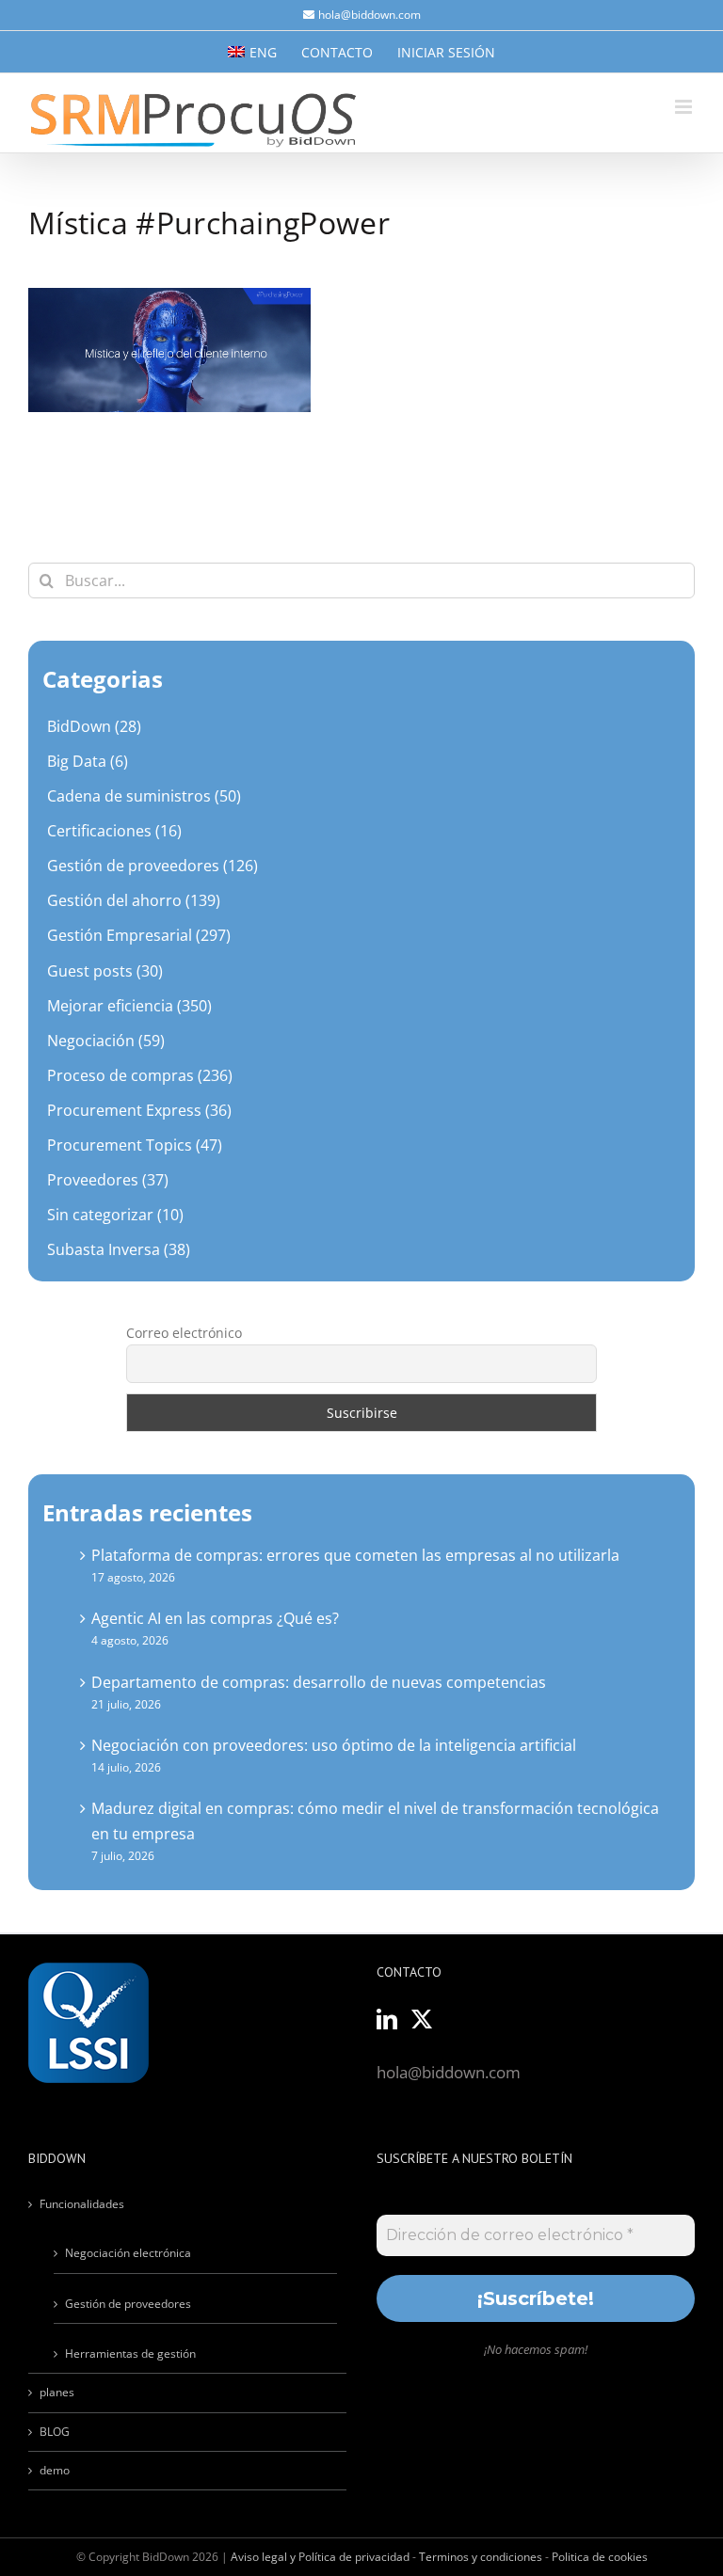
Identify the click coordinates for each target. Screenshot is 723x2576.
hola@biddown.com (370, 15)
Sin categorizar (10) (115, 1215)
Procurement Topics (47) (135, 1145)
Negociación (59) (106, 1041)
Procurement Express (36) (139, 1110)
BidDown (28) (94, 726)
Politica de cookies (600, 2557)
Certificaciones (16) (114, 831)
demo (55, 2470)
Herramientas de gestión (130, 2353)
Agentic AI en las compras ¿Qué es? (215, 1618)
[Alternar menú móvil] (685, 107)
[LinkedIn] (387, 2019)
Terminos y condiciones (481, 2557)
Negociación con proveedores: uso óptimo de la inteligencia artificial (334, 1745)
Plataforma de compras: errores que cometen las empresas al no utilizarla (355, 1555)
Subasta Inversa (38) (119, 1249)
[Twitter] (422, 2019)
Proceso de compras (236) (140, 1075)
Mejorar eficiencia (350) (129, 1006)
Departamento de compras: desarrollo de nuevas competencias (319, 1682)
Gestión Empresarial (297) (139, 935)
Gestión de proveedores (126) (153, 866)
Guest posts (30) (105, 971)
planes (57, 2392)
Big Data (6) (88, 761)
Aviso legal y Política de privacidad (320, 2557)
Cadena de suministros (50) (144, 796)
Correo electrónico (184, 1333)
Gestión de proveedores (128, 2304)
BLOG (55, 2432)
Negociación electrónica (128, 2253)
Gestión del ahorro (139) (134, 900)
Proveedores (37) (108, 1180)
